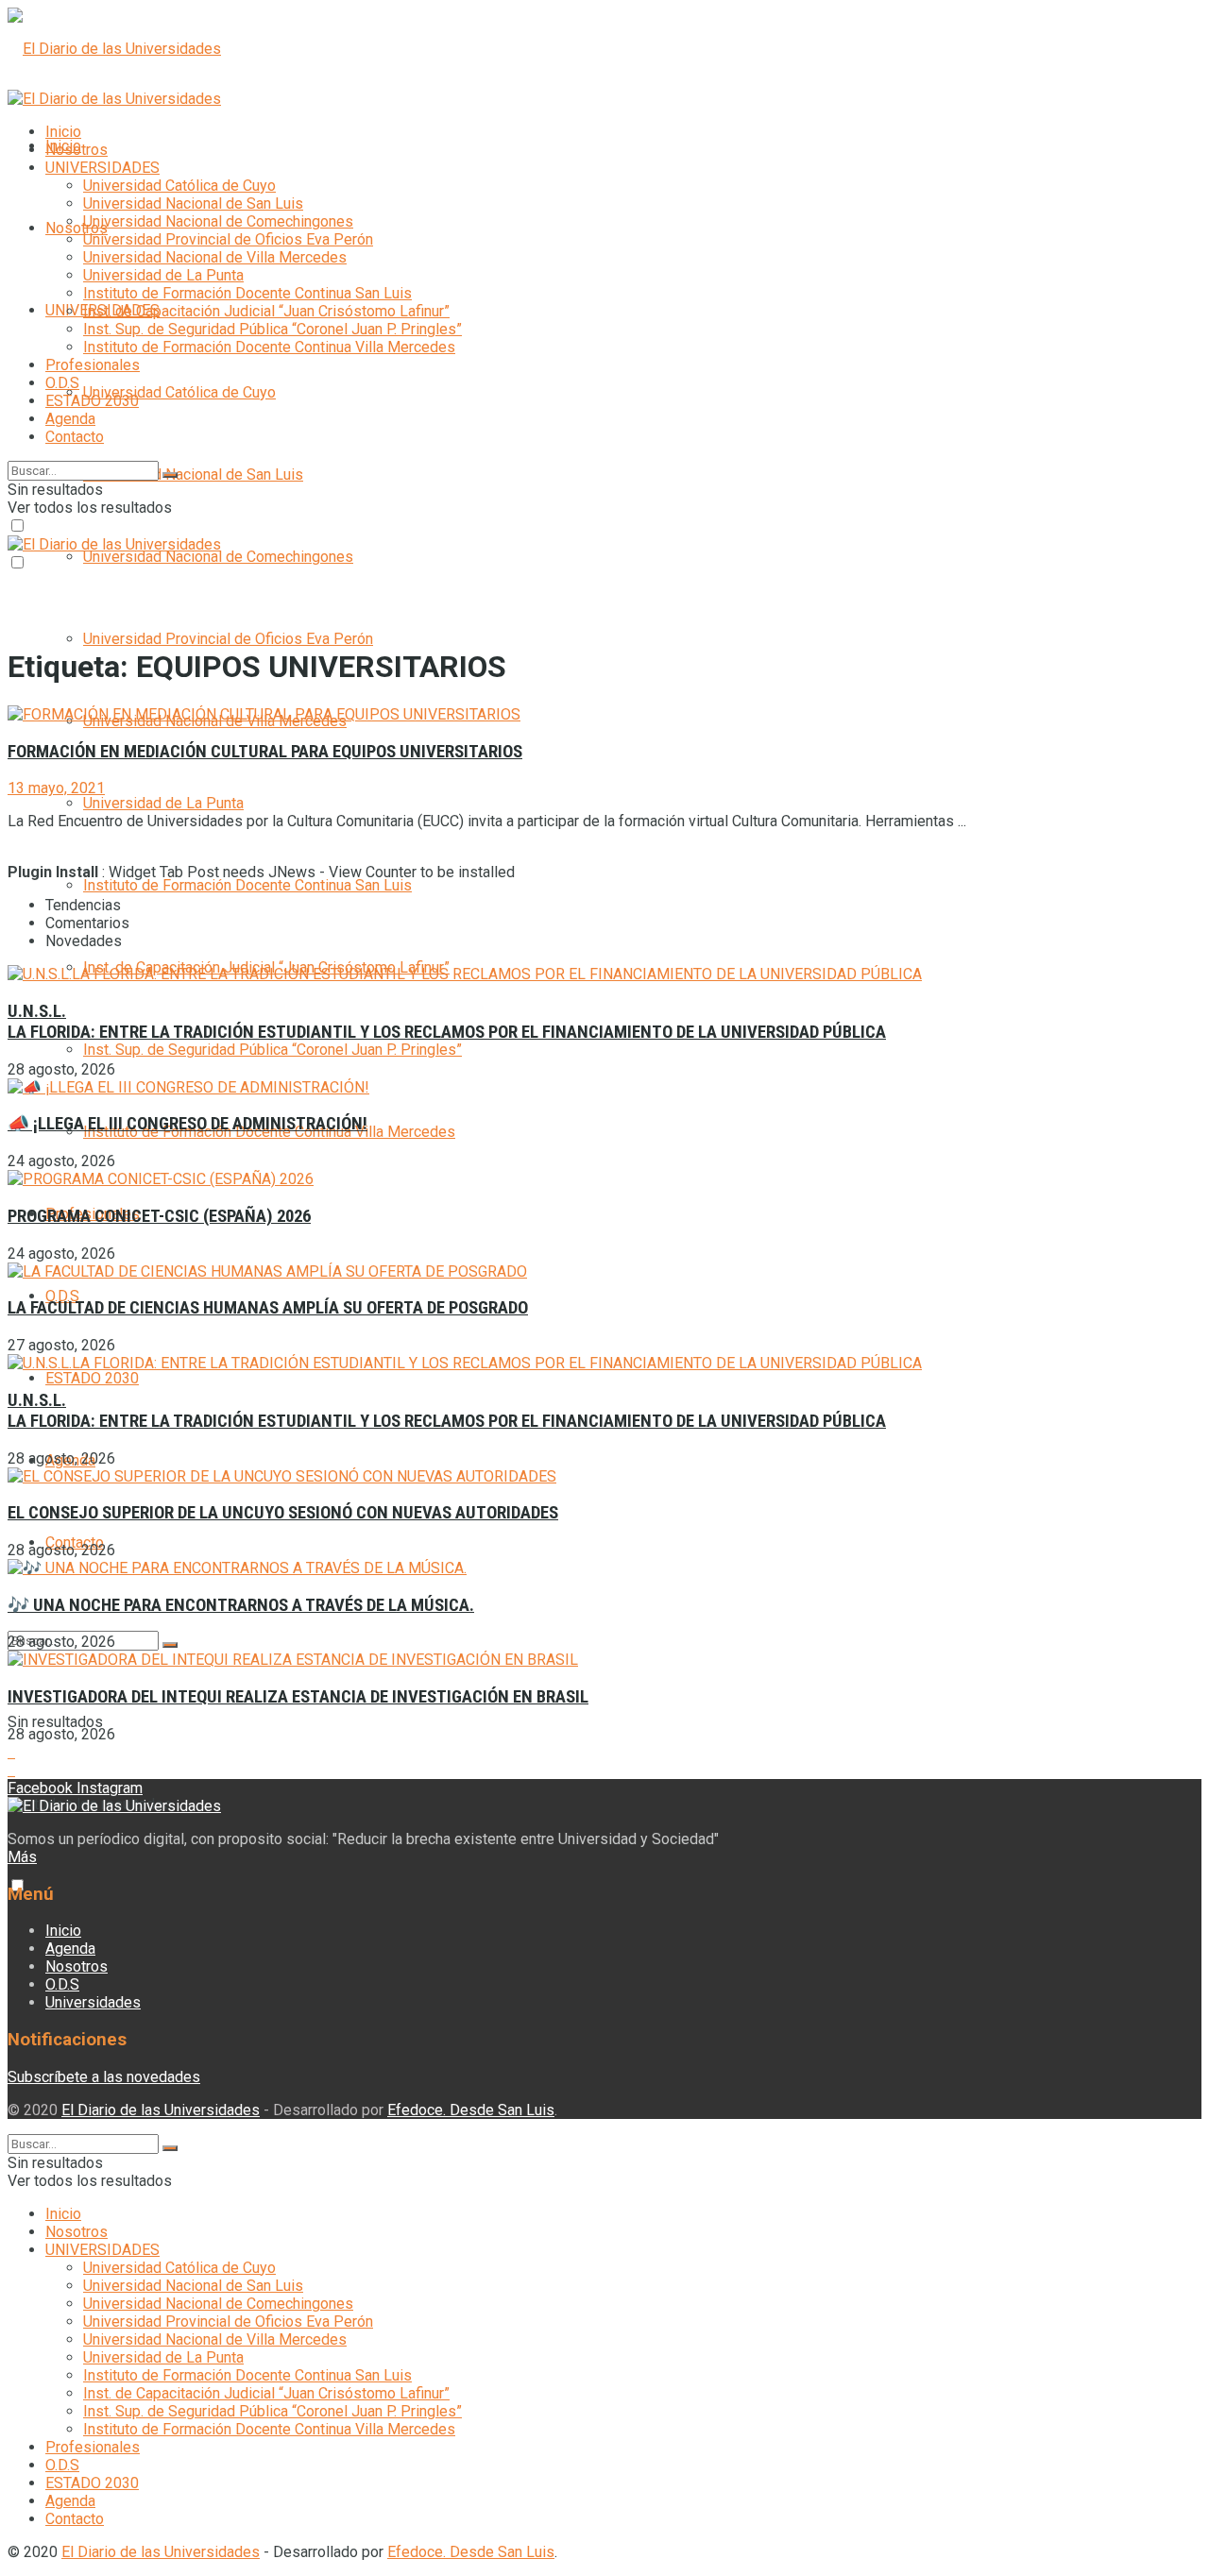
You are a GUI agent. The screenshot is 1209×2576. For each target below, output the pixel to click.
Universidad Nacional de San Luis (193, 475)
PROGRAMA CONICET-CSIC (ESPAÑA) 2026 (159, 1216)
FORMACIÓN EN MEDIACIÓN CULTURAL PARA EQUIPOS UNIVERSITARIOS (265, 752)
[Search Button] (170, 1645)
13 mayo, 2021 (56, 788)
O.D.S (62, 1296)
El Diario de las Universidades (161, 2110)
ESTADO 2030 (92, 1378)
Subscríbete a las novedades (104, 2077)
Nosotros (77, 228)
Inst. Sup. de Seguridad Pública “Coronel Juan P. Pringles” (272, 1050)
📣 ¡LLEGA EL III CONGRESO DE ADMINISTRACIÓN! (187, 1124)
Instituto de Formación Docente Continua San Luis (247, 885)
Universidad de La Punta (163, 803)
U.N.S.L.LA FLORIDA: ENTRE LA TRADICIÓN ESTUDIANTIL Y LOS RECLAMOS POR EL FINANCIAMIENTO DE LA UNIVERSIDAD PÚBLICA (447, 1022)
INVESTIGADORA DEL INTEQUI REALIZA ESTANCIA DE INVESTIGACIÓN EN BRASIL (298, 1697)
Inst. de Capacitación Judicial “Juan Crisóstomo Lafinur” (266, 311)
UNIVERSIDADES (102, 168)
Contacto (75, 437)
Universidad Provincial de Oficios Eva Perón (228, 639)
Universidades (93, 2002)
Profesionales (93, 365)
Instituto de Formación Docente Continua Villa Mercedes (269, 347)
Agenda (70, 419)
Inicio (63, 132)
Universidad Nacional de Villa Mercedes (215, 257)
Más (22, 1857)
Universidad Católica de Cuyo (179, 392)
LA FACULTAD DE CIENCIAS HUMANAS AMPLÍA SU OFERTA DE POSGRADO (268, 1308)
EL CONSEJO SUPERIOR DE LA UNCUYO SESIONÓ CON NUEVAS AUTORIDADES (283, 1513)
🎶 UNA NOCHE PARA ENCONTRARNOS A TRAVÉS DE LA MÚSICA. (241, 1605)
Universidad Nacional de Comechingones (218, 557)
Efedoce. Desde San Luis (471, 2110)
